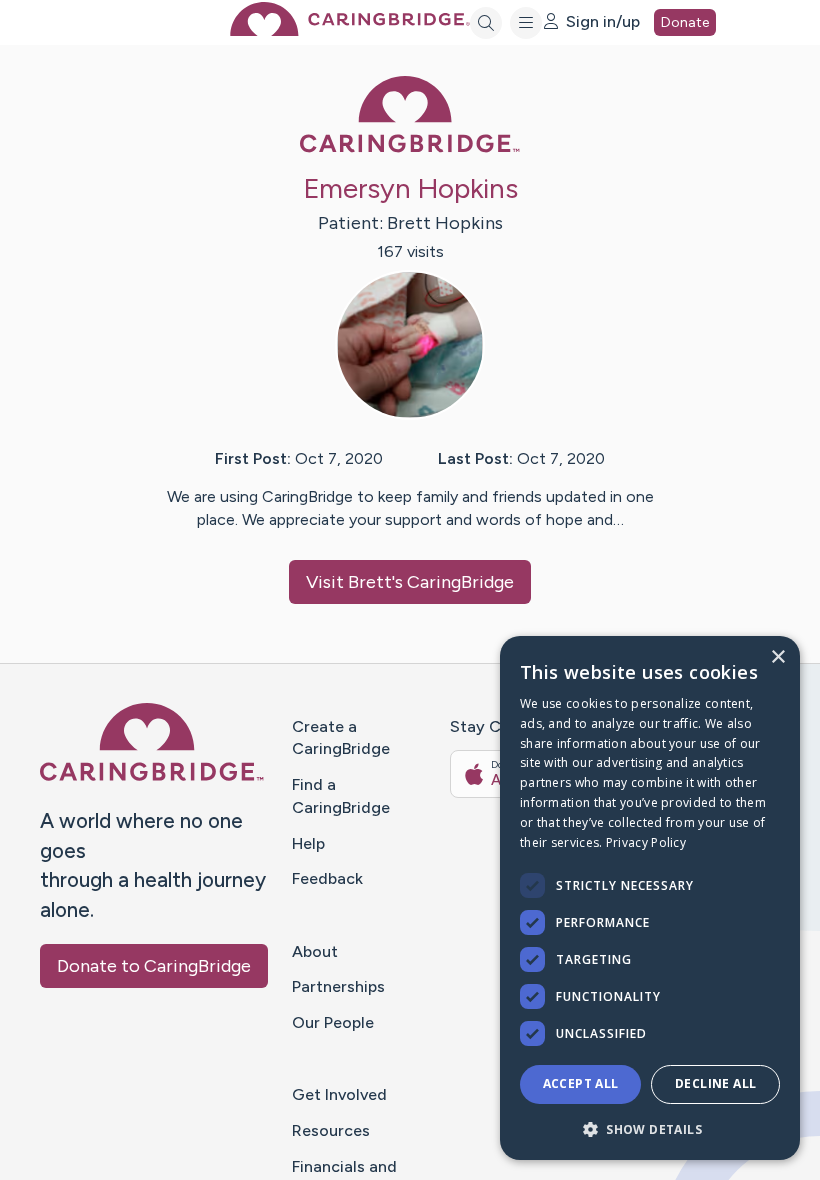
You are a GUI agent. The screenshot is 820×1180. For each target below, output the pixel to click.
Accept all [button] (581, 1083)
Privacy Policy (646, 842)
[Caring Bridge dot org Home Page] (350, 30)
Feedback (327, 878)
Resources (331, 1130)
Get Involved (339, 1094)
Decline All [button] (715, 1083)
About (315, 951)
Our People (333, 1022)
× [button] (777, 657)
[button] (650, 1128)
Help (308, 843)
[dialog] (650, 898)
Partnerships (338, 986)
